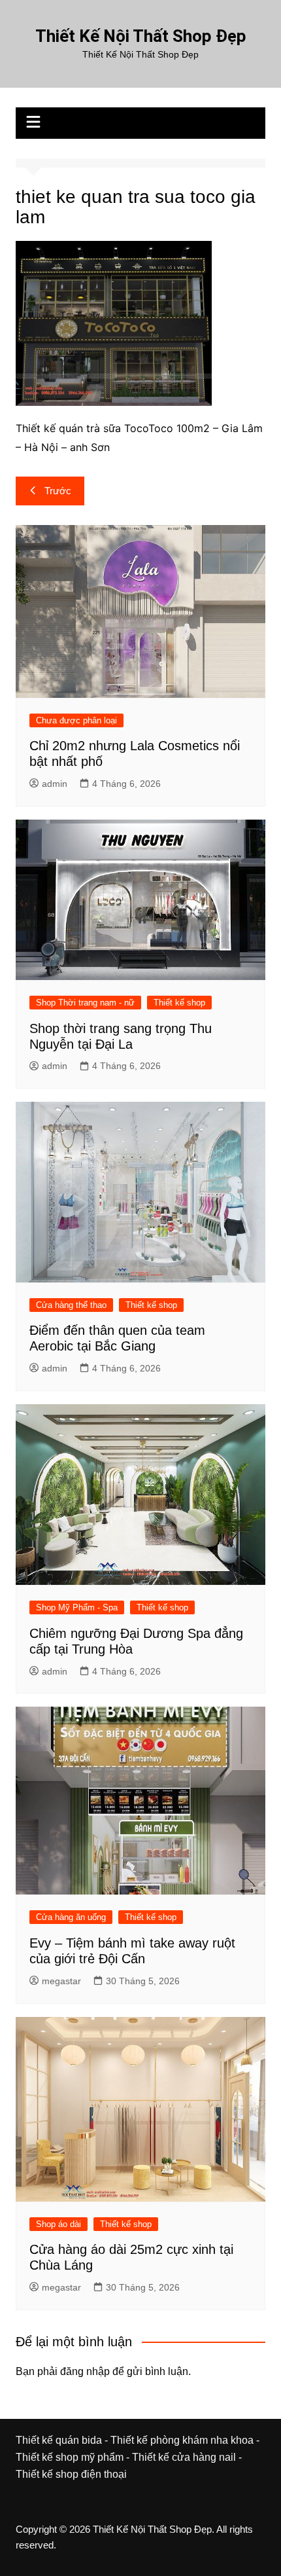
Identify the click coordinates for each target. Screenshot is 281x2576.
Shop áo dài (58, 2224)
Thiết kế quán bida (59, 2440)
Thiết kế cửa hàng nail (184, 2457)
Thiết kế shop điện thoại (71, 2474)
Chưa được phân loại (76, 720)
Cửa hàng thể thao (71, 1305)
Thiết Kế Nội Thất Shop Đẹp (141, 36)
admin (55, 784)
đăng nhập (85, 2371)
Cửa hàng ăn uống (71, 1917)
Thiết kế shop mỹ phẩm (70, 2457)
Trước (58, 491)
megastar (61, 1981)
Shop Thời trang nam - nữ (85, 1003)
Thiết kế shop (179, 1003)
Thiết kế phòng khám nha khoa (182, 2440)
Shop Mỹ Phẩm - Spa (77, 1607)
